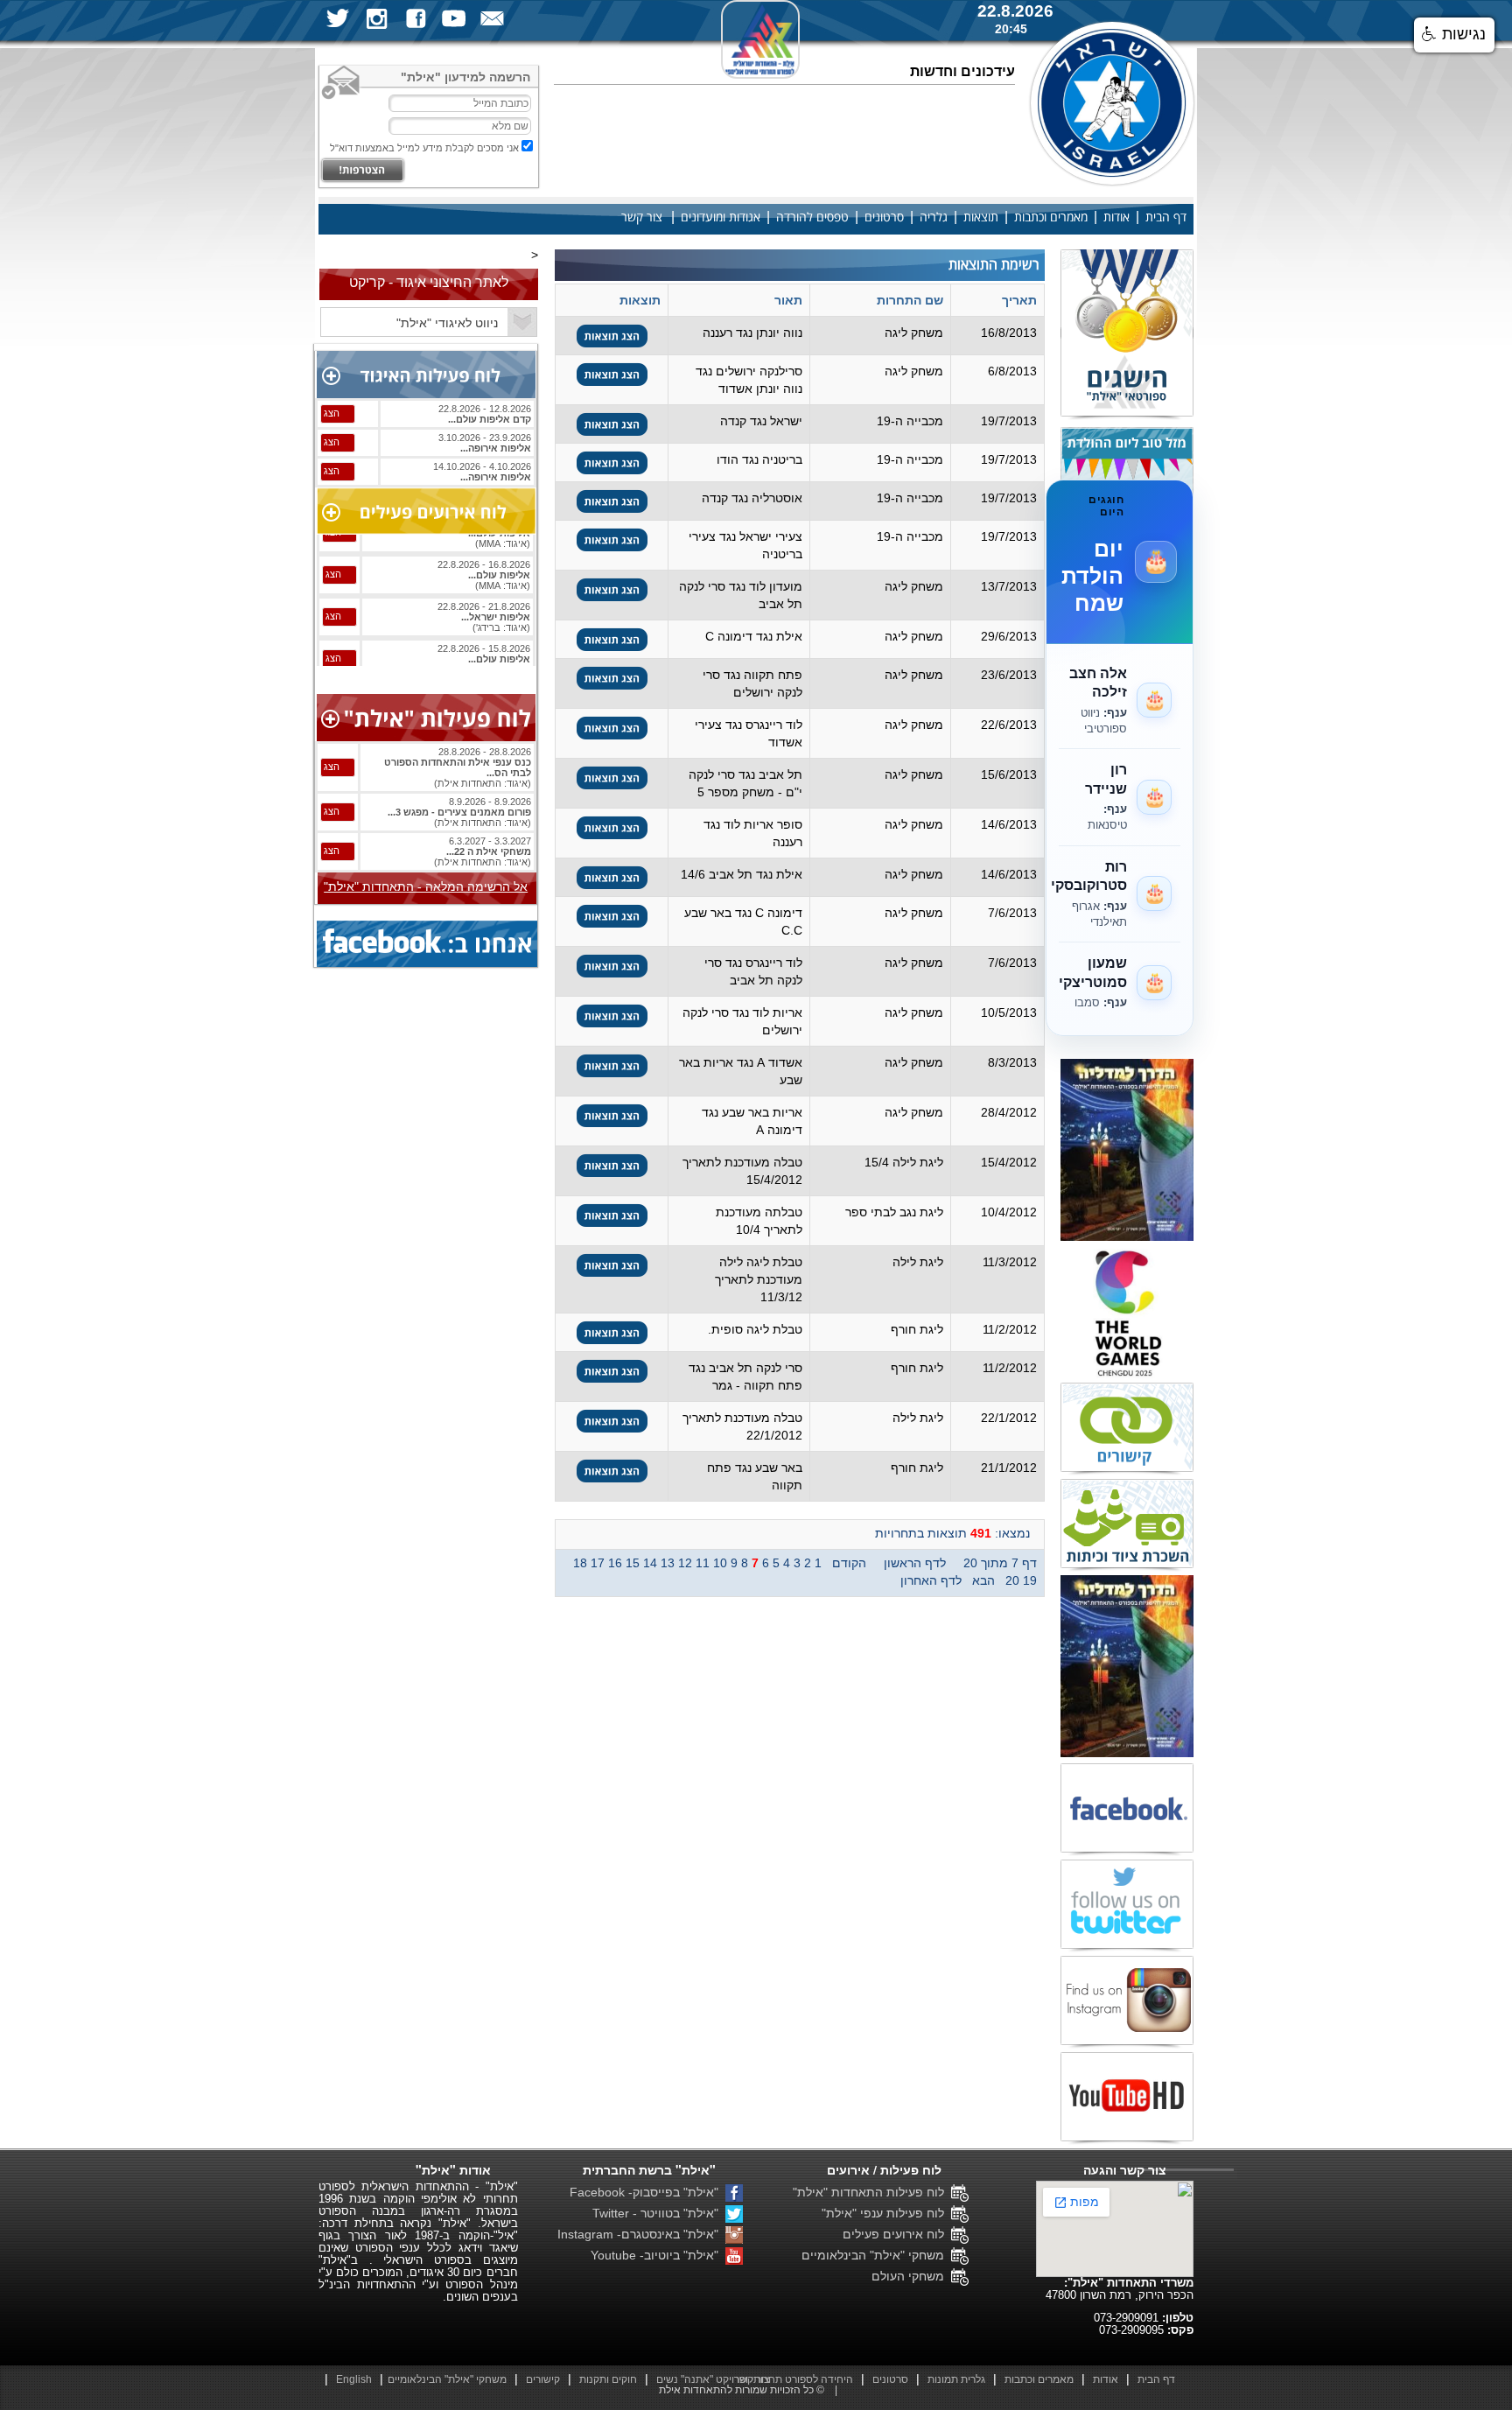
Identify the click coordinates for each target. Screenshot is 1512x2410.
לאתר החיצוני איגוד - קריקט (429, 282)
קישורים (543, 2379)
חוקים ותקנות (608, 2379)
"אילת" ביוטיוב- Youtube (658, 2255)
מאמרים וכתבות (1051, 217)
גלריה (934, 217)
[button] (1454, 35)
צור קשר (642, 217)
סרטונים (884, 217)
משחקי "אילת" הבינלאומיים (876, 2255)
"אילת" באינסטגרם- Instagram (641, 2234)
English (354, 2379)
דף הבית (1166, 217)
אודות (1116, 217)
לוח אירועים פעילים (897, 2234)
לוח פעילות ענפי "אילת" (886, 2213)
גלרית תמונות (956, 2379)
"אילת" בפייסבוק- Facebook (647, 2192)
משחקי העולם (911, 2276)
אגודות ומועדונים (721, 217)
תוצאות (981, 217)
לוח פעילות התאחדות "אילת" (872, 2192)
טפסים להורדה (812, 217)
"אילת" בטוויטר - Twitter (659, 2213)
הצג (332, 413)
